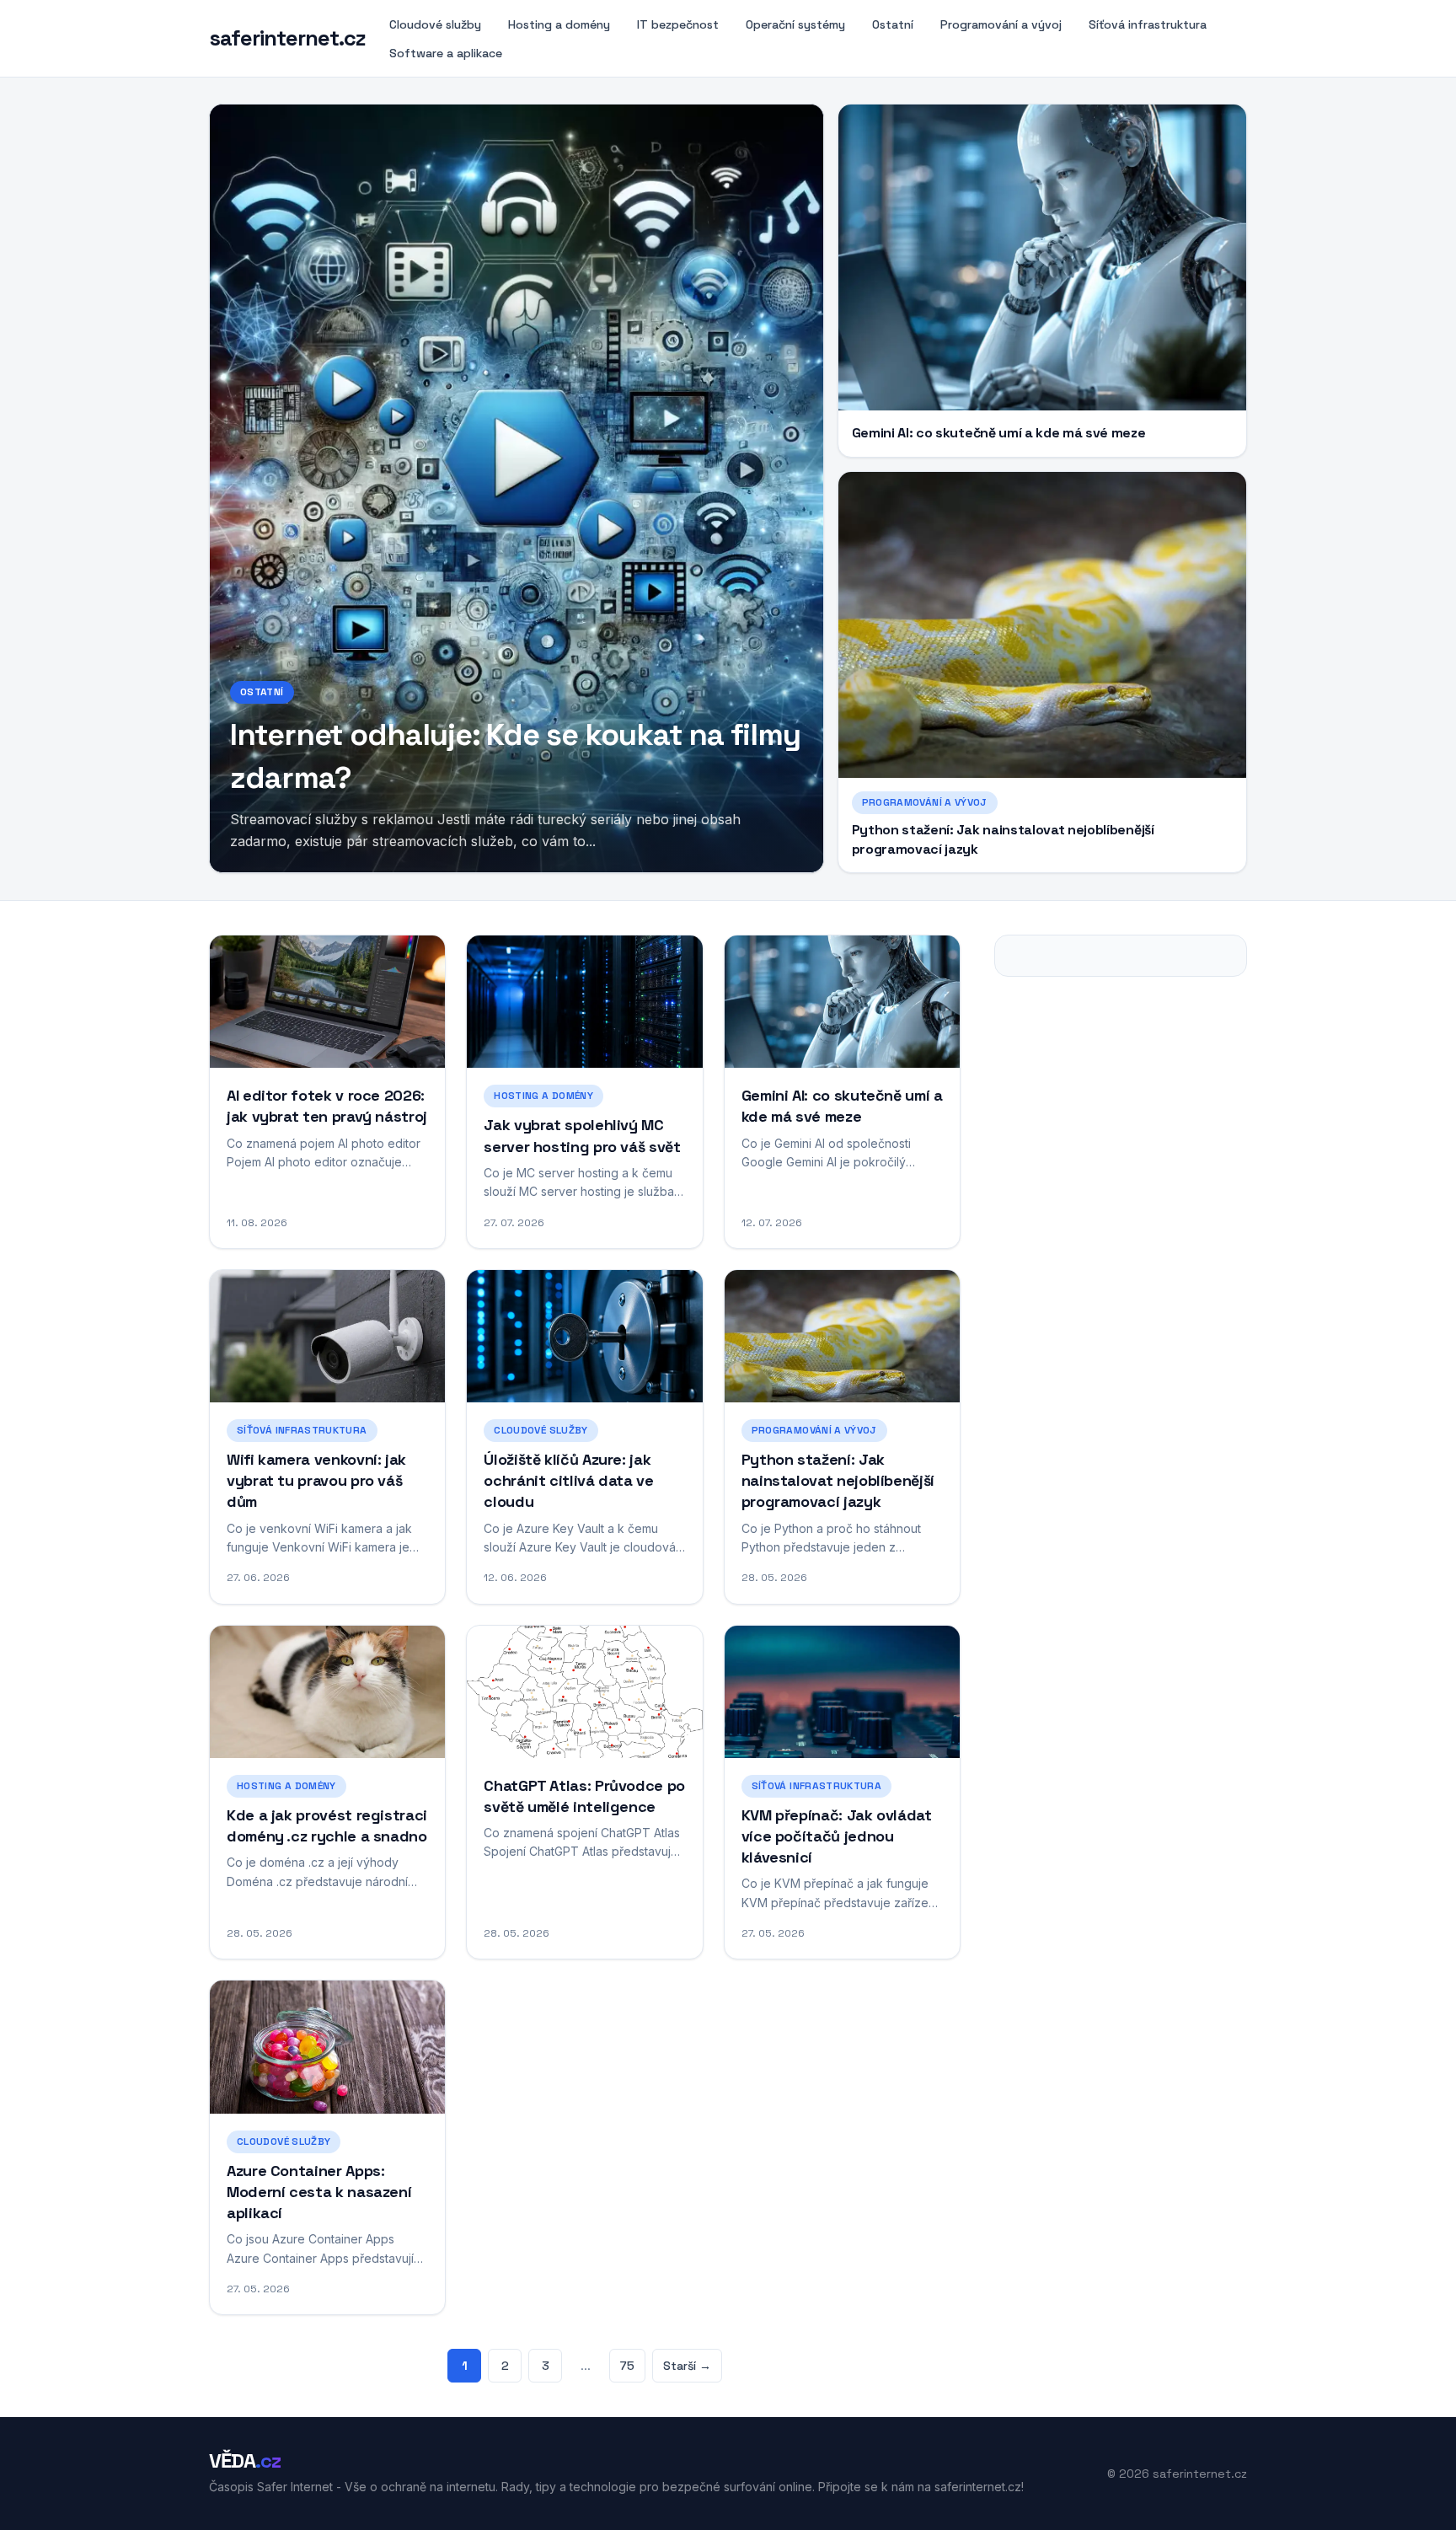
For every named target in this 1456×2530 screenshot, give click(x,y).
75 (627, 2366)
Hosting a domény (559, 24)
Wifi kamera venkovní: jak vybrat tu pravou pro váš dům (316, 1480)
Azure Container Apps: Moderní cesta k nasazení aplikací (319, 2192)
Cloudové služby (435, 24)
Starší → (687, 2366)
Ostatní (893, 24)
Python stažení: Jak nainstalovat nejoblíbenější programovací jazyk (838, 1480)
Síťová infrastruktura (1148, 24)
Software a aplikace (446, 53)
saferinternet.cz (287, 39)
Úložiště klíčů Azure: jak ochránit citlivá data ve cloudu (568, 1480)
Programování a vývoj (1001, 24)
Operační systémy (795, 24)
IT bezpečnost (678, 24)
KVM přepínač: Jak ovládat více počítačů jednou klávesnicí (837, 1836)
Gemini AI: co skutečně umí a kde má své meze (999, 433)
